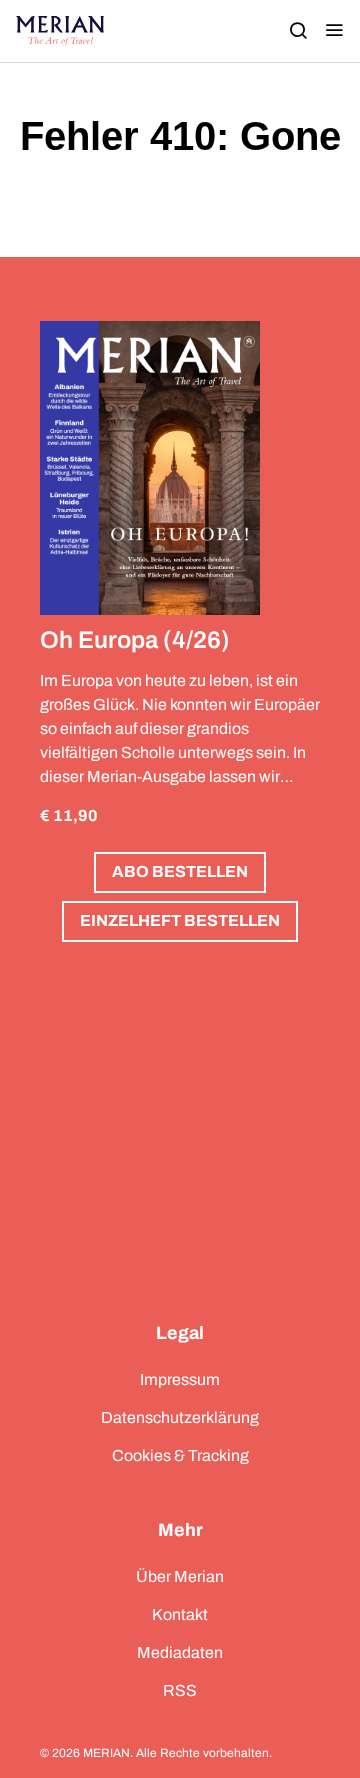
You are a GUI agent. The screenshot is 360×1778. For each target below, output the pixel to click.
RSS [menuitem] (180, 1690)
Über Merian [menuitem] (180, 1576)
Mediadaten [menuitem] (180, 1652)
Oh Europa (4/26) (135, 640)
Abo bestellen (180, 871)
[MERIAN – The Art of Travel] (60, 31)
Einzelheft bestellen (180, 920)
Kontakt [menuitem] (180, 1614)
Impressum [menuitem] (180, 1379)
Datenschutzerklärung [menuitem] (180, 1417)
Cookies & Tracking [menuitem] (180, 1455)
